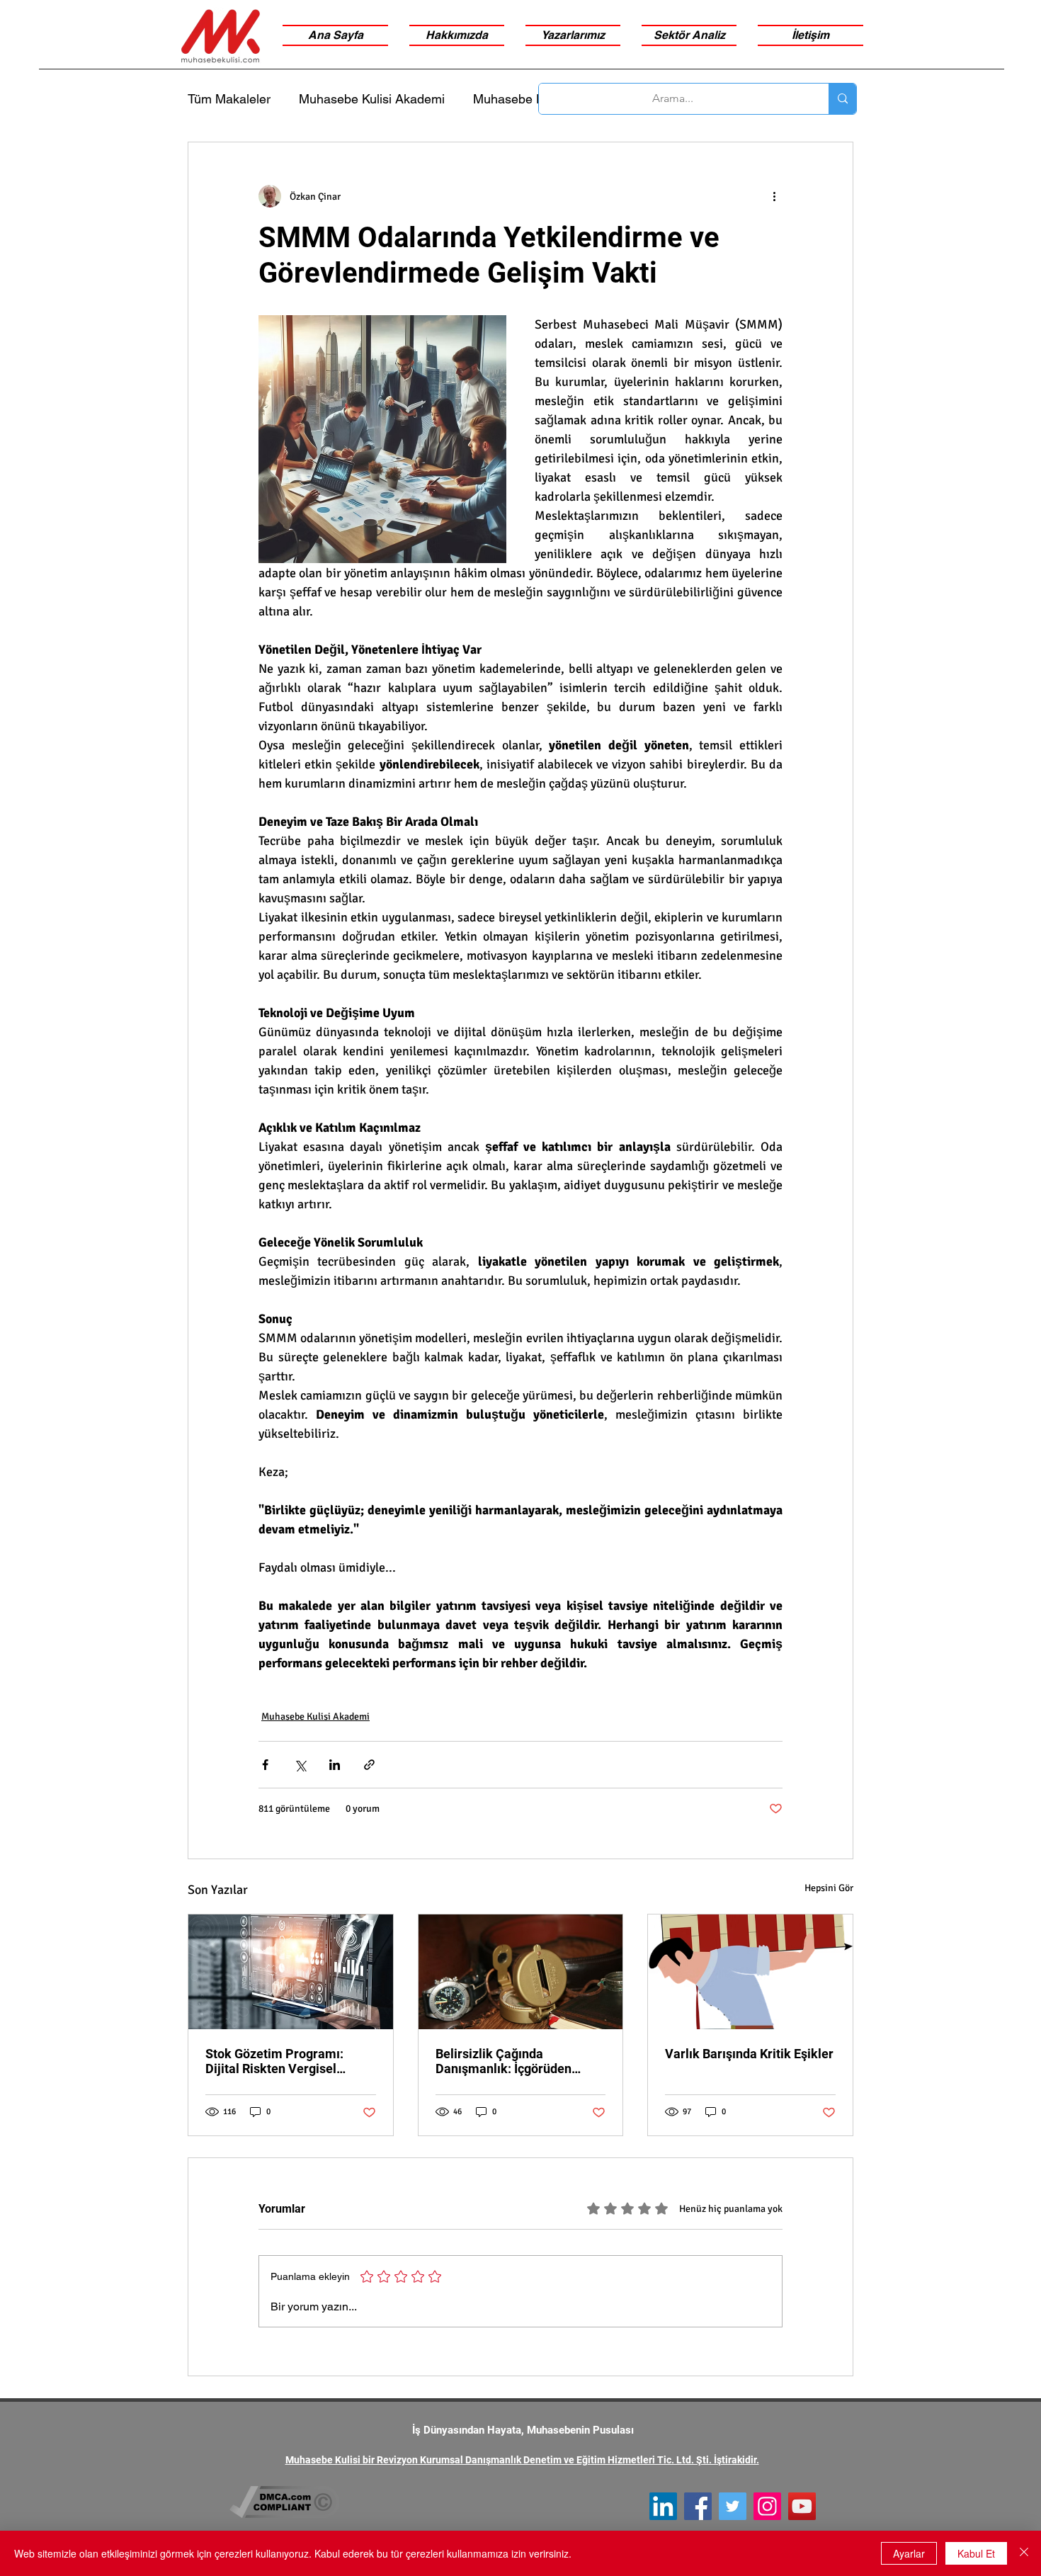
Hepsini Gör (829, 1888)
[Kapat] (1024, 2553)
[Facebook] (698, 2506)
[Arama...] (842, 99)
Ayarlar (909, 2553)
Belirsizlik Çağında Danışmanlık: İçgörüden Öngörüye (504, 2061)
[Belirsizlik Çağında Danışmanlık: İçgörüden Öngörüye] (521, 1972)
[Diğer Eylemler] (774, 196)
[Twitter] (733, 2506)
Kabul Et (976, 2553)
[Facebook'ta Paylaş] (265, 1765)
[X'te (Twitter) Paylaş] (300, 1765)
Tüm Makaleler (229, 99)
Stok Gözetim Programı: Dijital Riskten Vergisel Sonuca (274, 2061)
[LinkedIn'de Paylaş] (335, 1765)
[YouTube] (802, 2506)
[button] (689, 35)
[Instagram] (767, 2506)
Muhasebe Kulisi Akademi (372, 99)
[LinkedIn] (663, 2506)
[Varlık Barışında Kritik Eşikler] (750, 1972)
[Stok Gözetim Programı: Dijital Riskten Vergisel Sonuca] (291, 1972)
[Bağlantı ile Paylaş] (369, 1765)
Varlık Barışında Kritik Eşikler (749, 2054)
